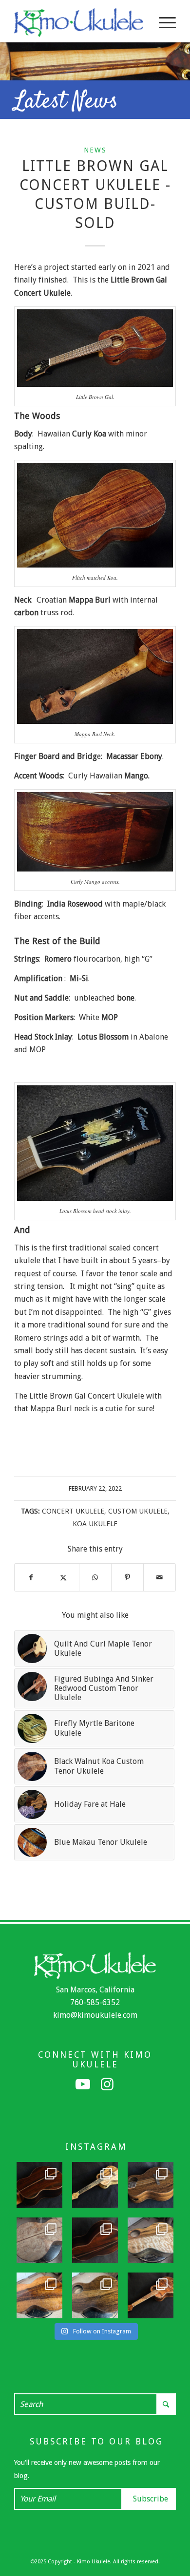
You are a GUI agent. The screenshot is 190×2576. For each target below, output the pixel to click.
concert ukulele (73, 1511)
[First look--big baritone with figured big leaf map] (39, 2240)
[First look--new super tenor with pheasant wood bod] (95, 2295)
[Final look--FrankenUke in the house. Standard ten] (95, 2185)
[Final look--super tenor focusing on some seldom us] (151, 2185)
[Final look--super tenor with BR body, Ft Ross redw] (95, 2240)
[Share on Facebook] (31, 1577)
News (95, 150)
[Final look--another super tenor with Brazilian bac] (39, 2185)
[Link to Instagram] (107, 2084)
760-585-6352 (95, 2002)
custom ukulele (138, 1511)
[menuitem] (162, 22)
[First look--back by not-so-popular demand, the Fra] (151, 2240)
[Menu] (162, 22)
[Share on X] (63, 1577)
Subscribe (151, 2499)
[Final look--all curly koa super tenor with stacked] (151, 2295)
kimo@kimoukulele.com (95, 2015)
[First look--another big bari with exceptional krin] (39, 2295)
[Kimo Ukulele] (79, 22)
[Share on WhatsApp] (95, 1577)
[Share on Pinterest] (127, 1577)
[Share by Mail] (160, 1577)
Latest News (66, 102)
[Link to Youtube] (83, 2084)
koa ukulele (95, 1524)
